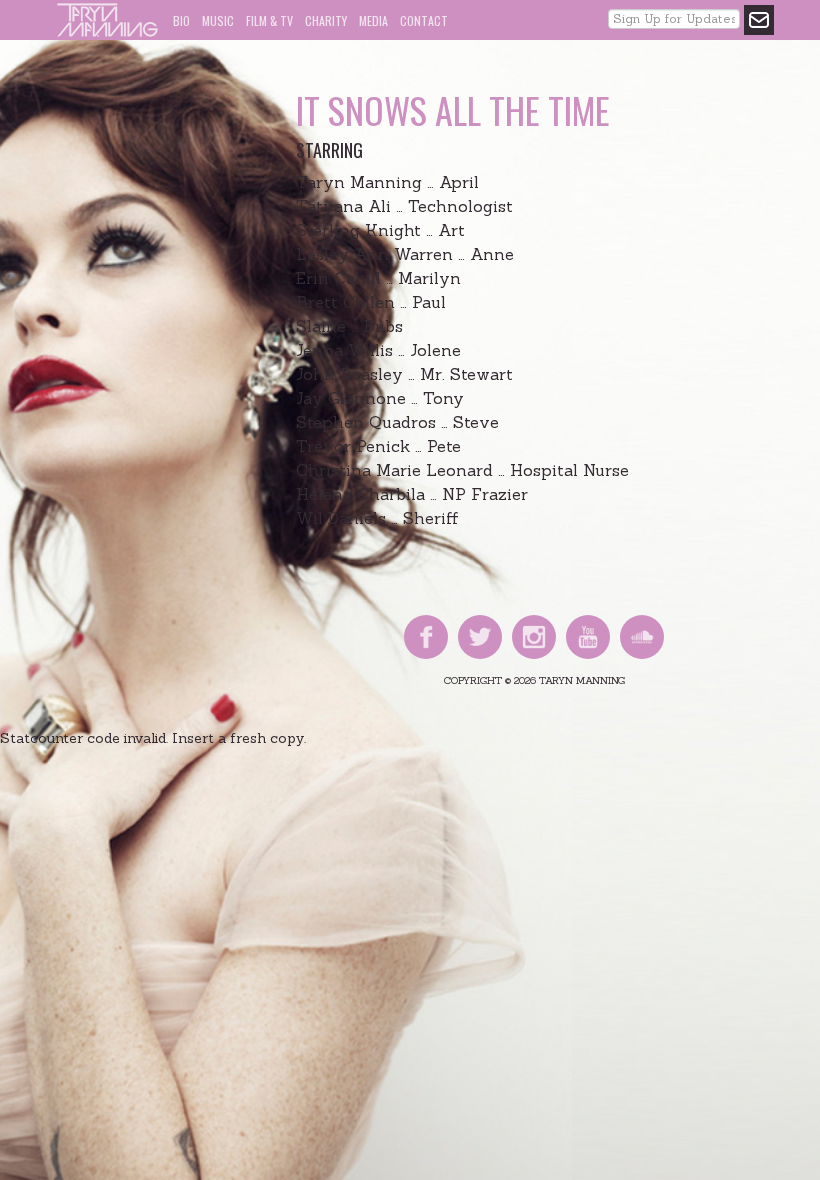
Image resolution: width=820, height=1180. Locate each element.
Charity (326, 20)
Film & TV (269, 20)
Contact (424, 20)
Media (373, 20)
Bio (181, 20)
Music (218, 20)
